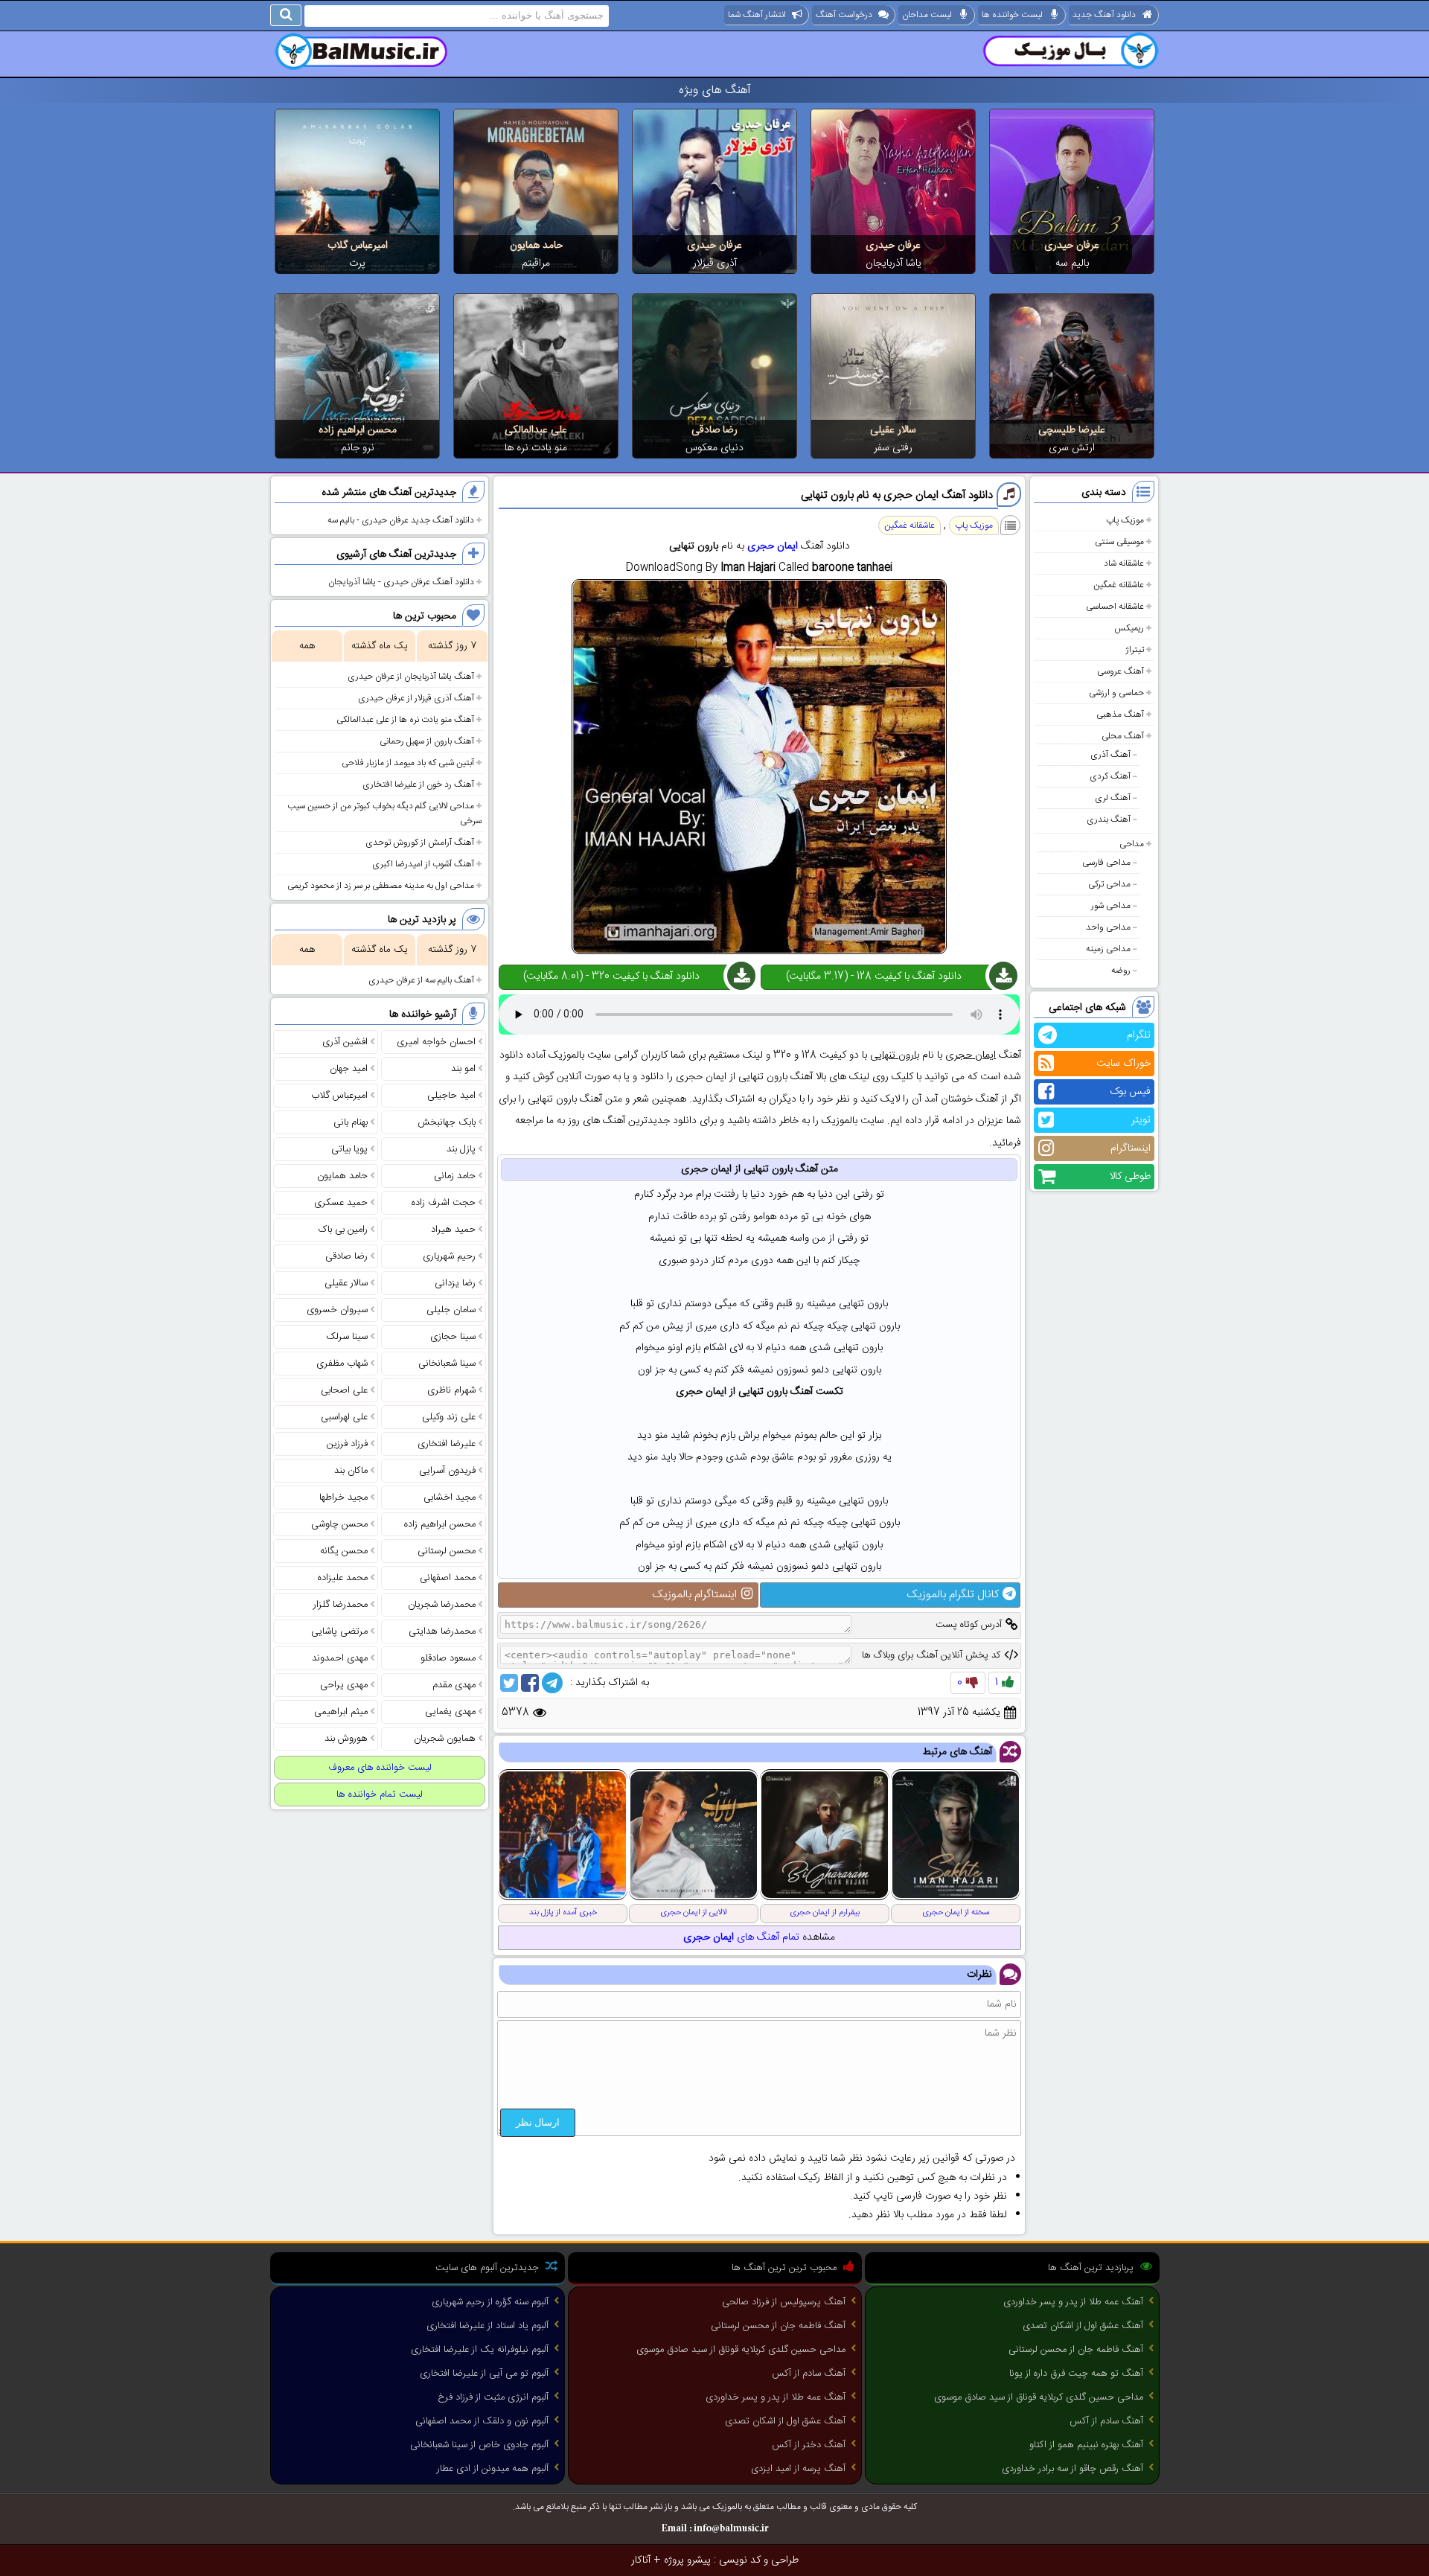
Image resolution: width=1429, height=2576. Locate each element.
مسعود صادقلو (448, 1658)
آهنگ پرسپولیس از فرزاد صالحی (784, 2302)
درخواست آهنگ (844, 15)
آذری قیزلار (715, 263)
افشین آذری (345, 1042)
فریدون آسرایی (447, 1471)
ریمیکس (1129, 628)
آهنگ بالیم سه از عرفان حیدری (421, 980)
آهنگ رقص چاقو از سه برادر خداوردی (1072, 2469)
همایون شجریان (445, 1739)
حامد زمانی (455, 1176)
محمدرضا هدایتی (442, 1631)
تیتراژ (1135, 650)
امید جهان (349, 1069)
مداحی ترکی (1109, 884)
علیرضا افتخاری (447, 1444)
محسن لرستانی (447, 1551)
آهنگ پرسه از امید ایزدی (798, 2469)
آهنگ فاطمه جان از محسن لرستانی (1076, 2350)
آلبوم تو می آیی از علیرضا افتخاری (484, 2374)
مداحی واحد (1108, 927)
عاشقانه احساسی (1115, 607)
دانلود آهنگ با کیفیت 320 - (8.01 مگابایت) (611, 977)
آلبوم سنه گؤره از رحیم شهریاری (490, 2302)
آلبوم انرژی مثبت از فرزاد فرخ (493, 2397)
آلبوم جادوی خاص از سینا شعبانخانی (479, 2445)
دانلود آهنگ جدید (1104, 15)
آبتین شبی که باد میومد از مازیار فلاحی (408, 763)
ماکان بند (351, 1471)
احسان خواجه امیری (436, 1042)
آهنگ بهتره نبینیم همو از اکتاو (1086, 2445)
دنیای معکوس (714, 448)
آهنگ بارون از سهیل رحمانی (427, 741)
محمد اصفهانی (448, 1578)
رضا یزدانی (455, 1283)
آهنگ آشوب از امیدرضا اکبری (423, 864)
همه (307, 646)
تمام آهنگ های (741, 1937)
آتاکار (641, 2560)
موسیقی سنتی (1119, 542)
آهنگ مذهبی (1120, 715)
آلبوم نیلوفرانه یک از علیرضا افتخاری (480, 2350)
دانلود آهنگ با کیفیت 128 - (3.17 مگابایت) (874, 977)
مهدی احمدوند (340, 1658)
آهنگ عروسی (1120, 671)
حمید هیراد (453, 1230)
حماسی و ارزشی (1116, 693)
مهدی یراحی (344, 1685)
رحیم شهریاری (449, 1256)
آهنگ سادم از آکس (1106, 2421)
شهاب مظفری (342, 1364)
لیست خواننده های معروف (380, 1768)
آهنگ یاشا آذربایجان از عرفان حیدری (411, 677)
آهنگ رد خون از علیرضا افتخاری (418, 784)
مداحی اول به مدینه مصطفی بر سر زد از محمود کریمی (381, 886)
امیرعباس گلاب (358, 246)
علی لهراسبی (344, 1417)
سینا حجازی (453, 1337)
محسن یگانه (344, 1551)
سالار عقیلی (893, 430)
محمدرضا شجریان (442, 1605)
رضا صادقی (714, 430)
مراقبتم (536, 263)
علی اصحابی (344, 1390)
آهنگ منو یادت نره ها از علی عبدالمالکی (405, 720)
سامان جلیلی (451, 1310)
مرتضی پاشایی (339, 1631)
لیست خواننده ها (1012, 15)
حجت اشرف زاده (444, 1203)
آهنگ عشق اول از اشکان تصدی (1083, 2326)
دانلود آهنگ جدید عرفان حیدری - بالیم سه (401, 520)
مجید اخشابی (450, 1498)
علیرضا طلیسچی (1072, 430)
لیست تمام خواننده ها (380, 1794)
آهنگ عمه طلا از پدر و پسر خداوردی (1073, 2302)
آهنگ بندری (1109, 819)
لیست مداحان (927, 15)
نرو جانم (358, 448)
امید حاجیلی (451, 1096)
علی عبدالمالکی (536, 430)
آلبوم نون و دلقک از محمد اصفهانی (482, 2421)
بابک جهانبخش (447, 1122)
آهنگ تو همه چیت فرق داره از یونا (1076, 2374)
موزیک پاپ (1125, 520)
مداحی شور (1111, 906)
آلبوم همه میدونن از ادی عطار (493, 2469)
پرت (357, 263)
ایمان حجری (773, 546)
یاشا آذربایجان (893, 263)
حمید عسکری (341, 1203)
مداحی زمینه (1108, 949)
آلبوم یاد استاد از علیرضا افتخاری (487, 2326)
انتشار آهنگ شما (757, 15)
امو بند (463, 1069)
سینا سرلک (347, 1337)
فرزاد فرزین (347, 1444)
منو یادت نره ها (536, 448)
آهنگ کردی (1110, 776)
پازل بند (461, 1149)
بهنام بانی (351, 1122)
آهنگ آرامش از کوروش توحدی (420, 843)
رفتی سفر (893, 448)
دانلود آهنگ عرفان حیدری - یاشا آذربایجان (401, 582)
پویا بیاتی (349, 1149)
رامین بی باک (343, 1230)
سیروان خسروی (337, 1310)
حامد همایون (536, 246)
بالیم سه (1072, 263)
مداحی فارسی (1106, 863)
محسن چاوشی (339, 1524)
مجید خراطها (343, 1498)
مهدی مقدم (454, 1685)
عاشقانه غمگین (1119, 585)
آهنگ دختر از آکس (809, 2445)
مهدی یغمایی (450, 1712)
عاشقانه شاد (1124, 563)
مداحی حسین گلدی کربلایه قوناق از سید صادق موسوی (1039, 2397)
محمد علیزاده (343, 1578)
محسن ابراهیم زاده (358, 430)
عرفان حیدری (1072, 246)
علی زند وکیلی (449, 1417)
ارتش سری (1072, 448)
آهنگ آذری (1110, 755)
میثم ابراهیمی (341, 1712)
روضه (1121, 971)
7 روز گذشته (452, 646)
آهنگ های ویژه (715, 90)
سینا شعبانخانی (447, 1364)
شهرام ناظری (451, 1390)
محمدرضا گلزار (341, 1605)
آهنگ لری (1113, 798)
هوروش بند (346, 1739)
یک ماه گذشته (380, 646)
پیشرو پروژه (687, 2560)
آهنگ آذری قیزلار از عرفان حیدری (416, 698)
